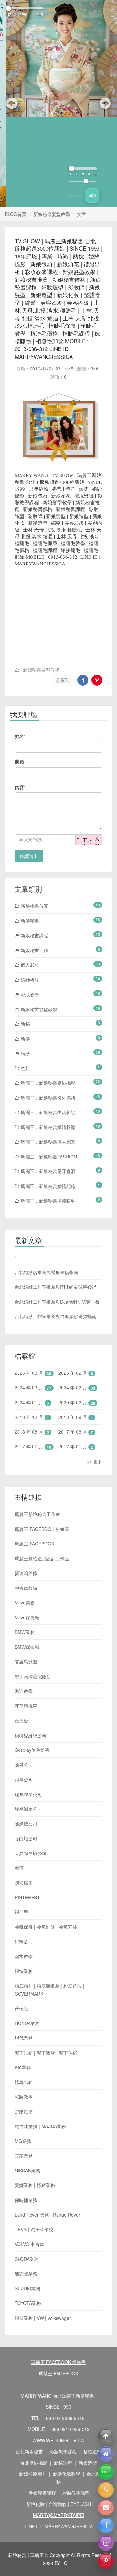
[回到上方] (106, 2436)
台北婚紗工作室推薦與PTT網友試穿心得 (55, 1196)
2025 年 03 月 (29, 1282)
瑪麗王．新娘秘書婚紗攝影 (47, 992)
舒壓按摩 (24, 2021)
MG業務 (23, 2050)
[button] (10, 58)
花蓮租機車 (26, 1615)
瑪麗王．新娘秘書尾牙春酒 (47, 1080)
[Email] (106, 2508)
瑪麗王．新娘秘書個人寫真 (47, 1051)
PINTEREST (27, 1807)
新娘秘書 (29, 830)
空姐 (25, 977)
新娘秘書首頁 (34, 815)
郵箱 (19, 671)
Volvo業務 (25, 1512)
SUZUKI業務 (27, 2198)
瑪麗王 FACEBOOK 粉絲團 (42, 1438)
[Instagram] (106, 2543)
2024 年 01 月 (29, 1311)
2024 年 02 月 (73, 1297)
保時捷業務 (26, 2109)
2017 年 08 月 (73, 1341)
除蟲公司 (24, 1674)
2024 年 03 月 (29, 1297)
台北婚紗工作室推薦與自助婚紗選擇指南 (56, 1225)
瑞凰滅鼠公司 (28, 1704)
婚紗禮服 (29, 889)
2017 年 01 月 (73, 1356)
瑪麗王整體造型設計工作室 (42, 1468)
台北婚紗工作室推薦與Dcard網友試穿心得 (57, 1211)
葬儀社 (21, 1918)
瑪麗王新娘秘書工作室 (37, 1423)
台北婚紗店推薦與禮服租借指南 (46, 1181)
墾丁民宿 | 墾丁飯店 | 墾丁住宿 (46, 1962)
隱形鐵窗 (24, 1792)
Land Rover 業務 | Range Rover (47, 2124)
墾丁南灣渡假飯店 (33, 1586)
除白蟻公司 (26, 1748)
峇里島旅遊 (26, 1571)
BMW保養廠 (27, 1556)
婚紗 (25, 963)
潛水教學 (24, 1865)
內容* (20, 696)
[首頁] (106, 2454)
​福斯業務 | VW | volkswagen (43, 2227)
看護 (19, 1777)
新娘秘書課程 (34, 845)
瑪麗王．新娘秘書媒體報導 (47, 1036)
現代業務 (24, 1947)
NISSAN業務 (27, 2080)
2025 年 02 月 (73, 1282)
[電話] (106, 2490)
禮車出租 (24, 1991)
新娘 (25, 948)
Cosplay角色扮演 (32, 1659)
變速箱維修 (26, 1482)
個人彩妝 (29, 874)
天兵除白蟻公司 (31, 1762)
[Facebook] (106, 2525)
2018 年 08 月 (29, 1341)
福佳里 (21, 1821)
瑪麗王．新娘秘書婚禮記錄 (47, 1095)
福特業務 (24, 1880)
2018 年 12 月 (29, 1326)
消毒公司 (24, 1689)
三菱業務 (24, 2065)
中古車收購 (26, 1497)
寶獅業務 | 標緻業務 (35, 2094)
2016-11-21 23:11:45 (52, 278)
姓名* (20, 645)
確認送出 (29, 765)
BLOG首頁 (16, 123)
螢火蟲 (21, 1630)
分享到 (63, 589)
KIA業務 (23, 1977)
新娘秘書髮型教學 (52, 123)
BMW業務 (25, 1541)
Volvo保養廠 (27, 1527)
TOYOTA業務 (28, 2212)
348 (95, 278)
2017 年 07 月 (29, 1356)
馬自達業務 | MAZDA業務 (40, 2035)
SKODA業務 (27, 2168)
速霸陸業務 (26, 2183)
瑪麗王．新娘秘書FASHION (48, 1066)
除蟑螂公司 (26, 1733)
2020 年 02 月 (73, 1311)
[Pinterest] (106, 2561)
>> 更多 (95, 1370)
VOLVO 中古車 (29, 2153)
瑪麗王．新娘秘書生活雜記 (47, 1021)
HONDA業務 (27, 1932)
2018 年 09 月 (73, 1326)
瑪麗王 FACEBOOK (34, 1453)
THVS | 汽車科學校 (34, 2139)
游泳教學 (24, 1600)
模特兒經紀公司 (31, 1645)
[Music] (92, 105)
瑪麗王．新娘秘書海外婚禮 (47, 1007)
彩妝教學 (29, 904)
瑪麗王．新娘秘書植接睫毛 (47, 1110)
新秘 (25, 933)
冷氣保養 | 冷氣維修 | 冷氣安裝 (46, 1836)
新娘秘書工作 (34, 860)
